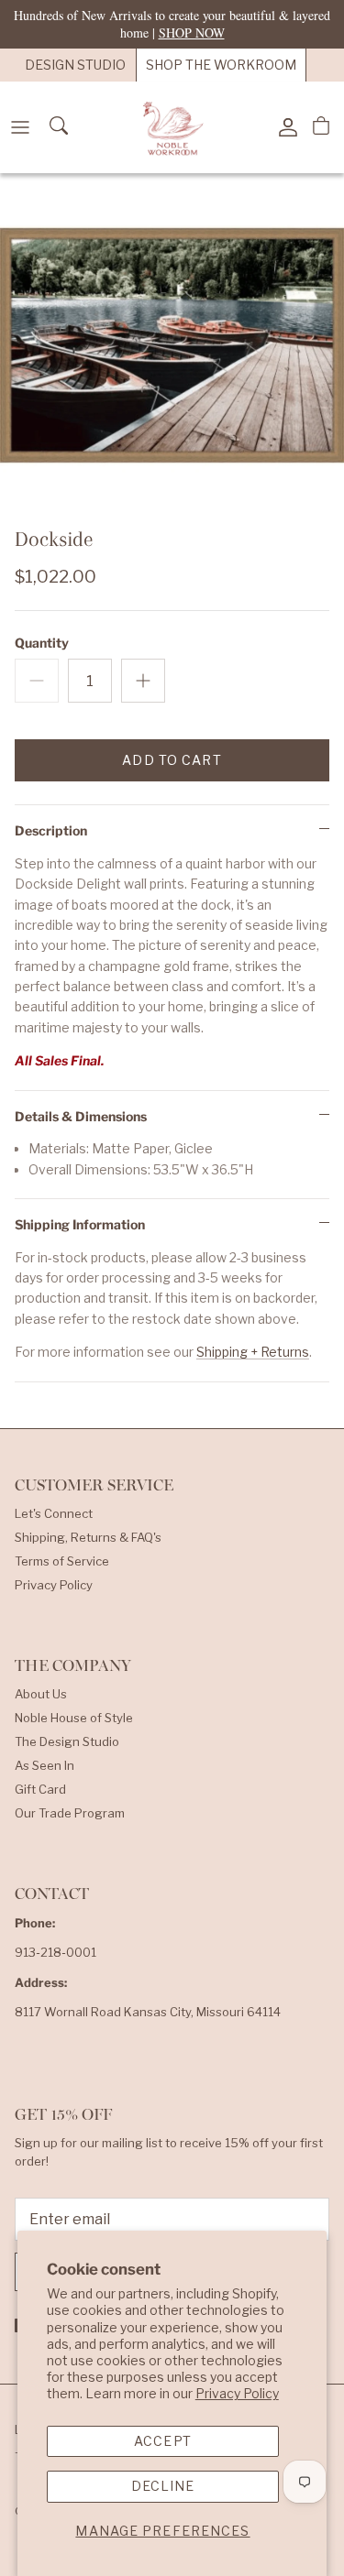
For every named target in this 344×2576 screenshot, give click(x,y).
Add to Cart (172, 760)
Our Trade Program (70, 1813)
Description (51, 830)
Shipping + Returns (253, 1352)
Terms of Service (62, 1561)
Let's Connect (54, 1513)
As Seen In (44, 1765)
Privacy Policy (237, 2393)
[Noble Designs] (172, 127)
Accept (163, 2441)
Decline (163, 2486)
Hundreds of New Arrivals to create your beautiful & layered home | (172, 23)
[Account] (283, 127)
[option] (172, 345)
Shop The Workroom (221, 65)
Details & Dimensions (81, 1116)
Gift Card (40, 1789)
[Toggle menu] (20, 127)
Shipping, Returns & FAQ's (88, 1537)
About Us (41, 1694)
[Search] (61, 127)
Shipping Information (80, 1224)
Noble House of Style (74, 1718)
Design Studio (75, 65)
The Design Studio (67, 1741)
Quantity (42, 643)
